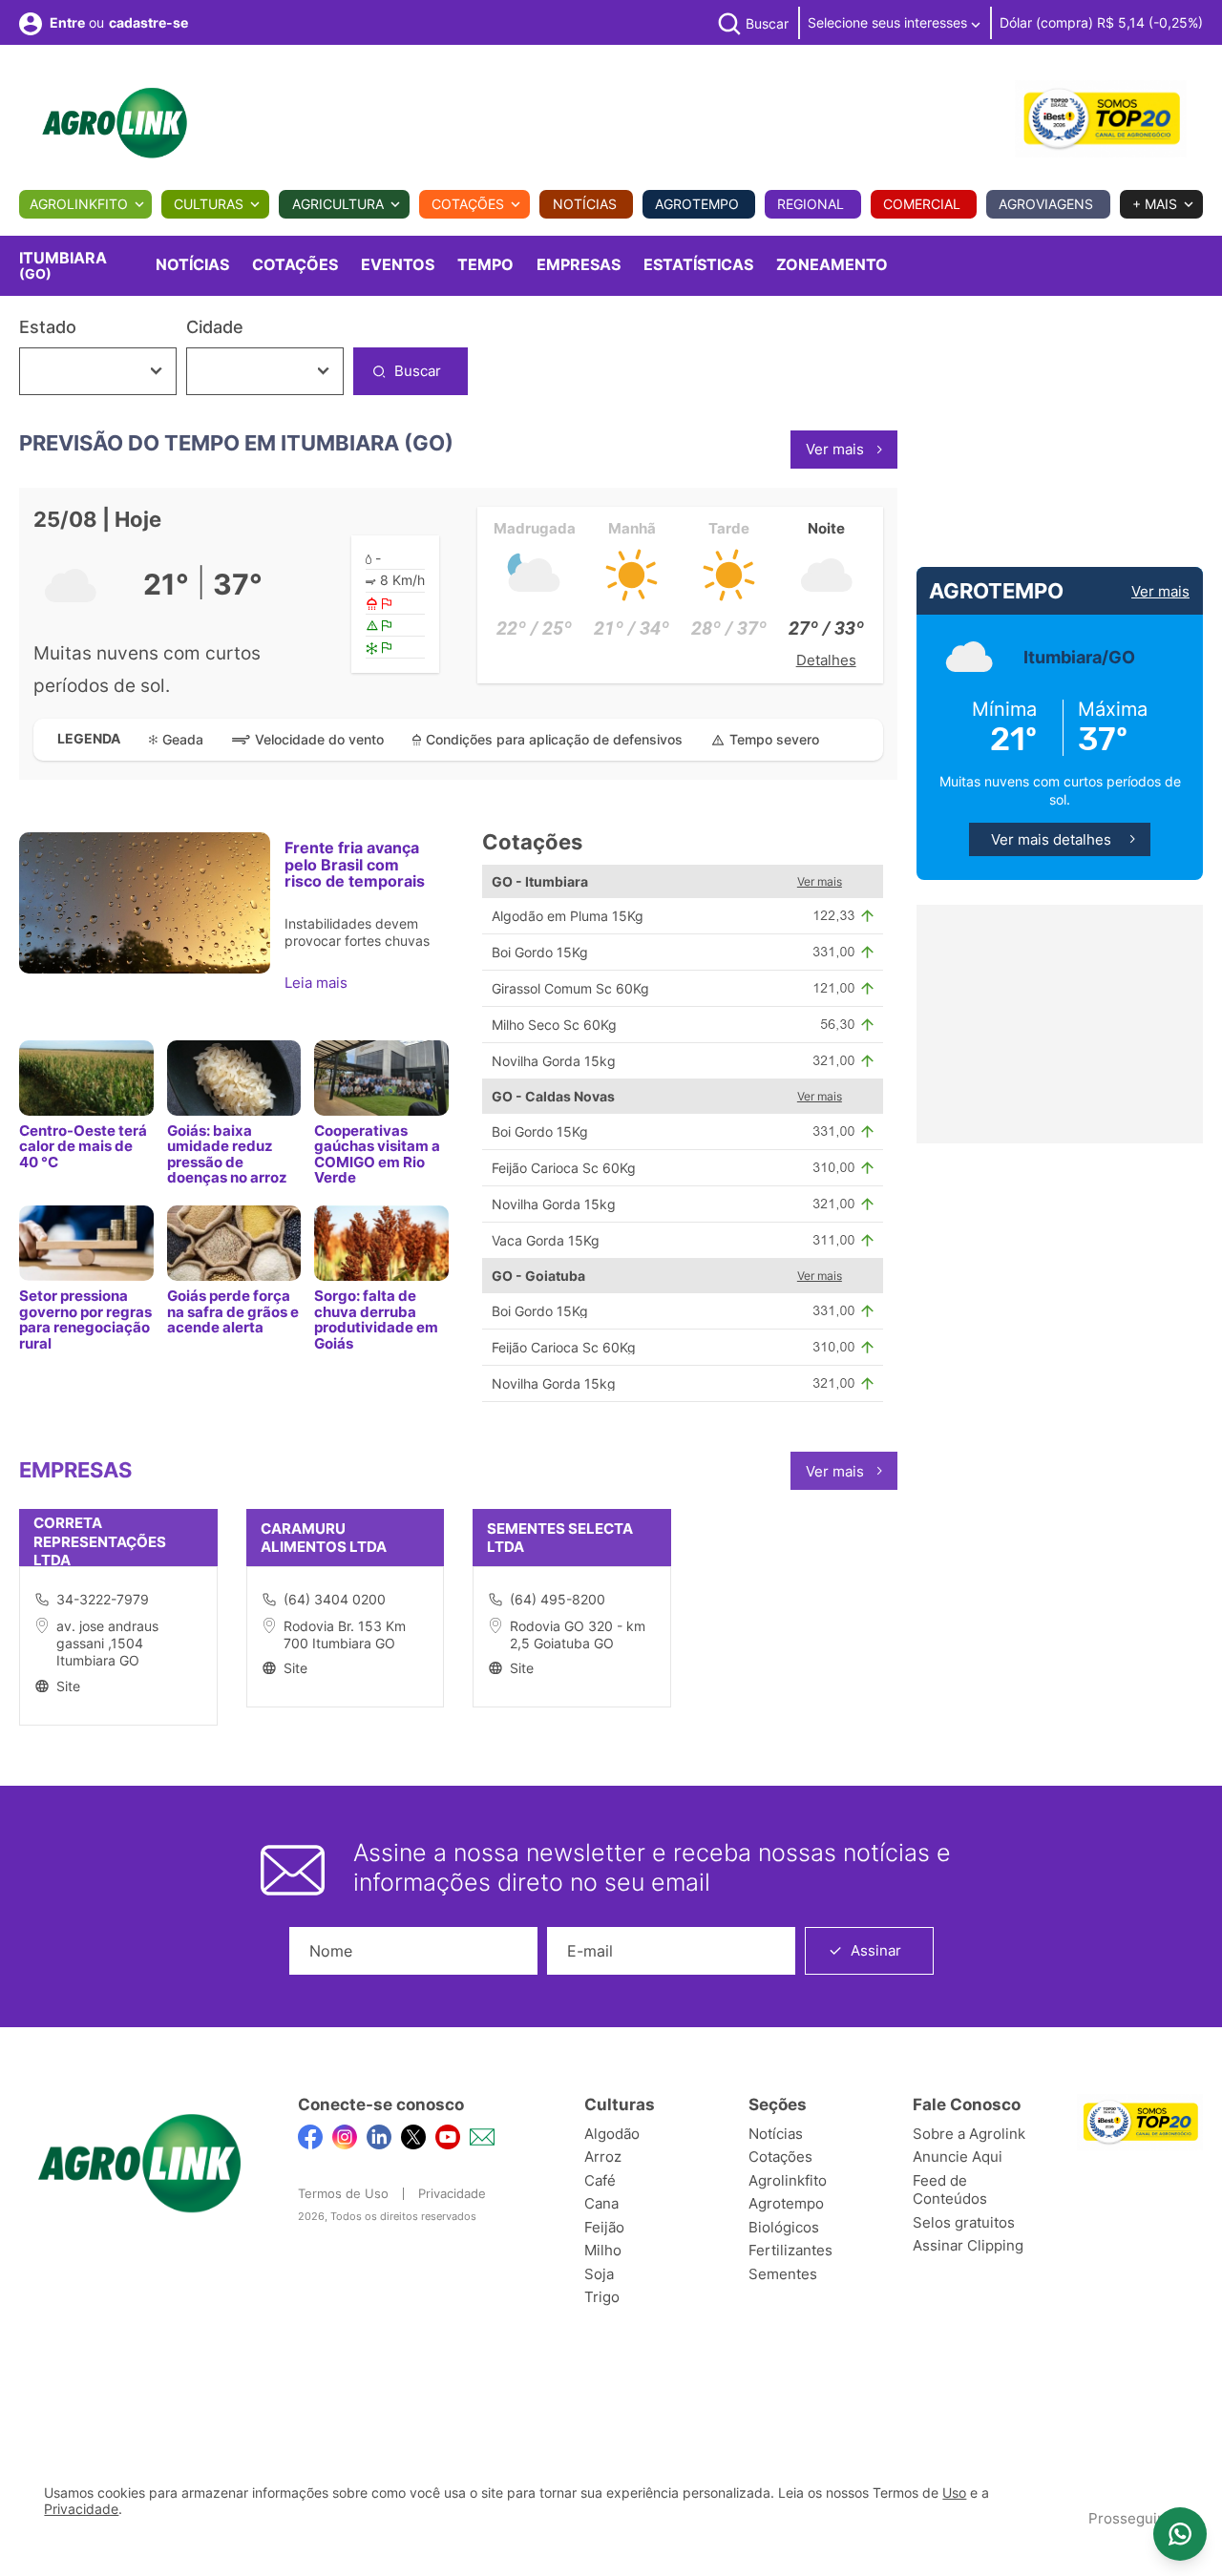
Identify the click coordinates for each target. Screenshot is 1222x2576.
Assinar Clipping (968, 2245)
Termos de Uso (343, 2193)
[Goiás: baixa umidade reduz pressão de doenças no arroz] (234, 1078)
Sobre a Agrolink (969, 2134)
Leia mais (318, 983)
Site (68, 1686)
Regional (811, 204)
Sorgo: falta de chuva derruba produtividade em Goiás (376, 1319)
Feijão (604, 2227)
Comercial (922, 204)
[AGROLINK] (115, 123)
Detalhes (826, 660)
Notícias (585, 204)
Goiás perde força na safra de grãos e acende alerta (233, 1311)
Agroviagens (1046, 204)
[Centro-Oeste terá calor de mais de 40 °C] (86, 1078)
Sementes (783, 2274)
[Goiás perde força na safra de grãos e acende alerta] (234, 1243)
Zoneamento (832, 264)
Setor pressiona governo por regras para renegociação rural (85, 1319)
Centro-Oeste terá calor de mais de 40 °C (83, 1146)
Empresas (579, 264)
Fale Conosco (967, 2105)
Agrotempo (697, 204)
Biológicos (784, 2227)
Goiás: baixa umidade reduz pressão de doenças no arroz (227, 1154)
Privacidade (452, 2193)
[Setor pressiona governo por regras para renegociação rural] (86, 1243)
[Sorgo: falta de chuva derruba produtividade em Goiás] (381, 1243)
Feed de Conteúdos (950, 2190)
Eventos (398, 264)
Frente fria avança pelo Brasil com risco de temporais (355, 864)
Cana (601, 2203)
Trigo (602, 2297)
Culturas (209, 204)
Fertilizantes (790, 2250)
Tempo (485, 264)
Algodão (612, 2134)
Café (600, 2180)
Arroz (603, 2157)
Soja (599, 2274)
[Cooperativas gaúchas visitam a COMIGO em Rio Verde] (381, 1078)
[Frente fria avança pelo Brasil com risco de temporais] (145, 903)
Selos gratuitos (964, 2222)
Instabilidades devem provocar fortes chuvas (357, 932)
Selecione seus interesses (889, 22)
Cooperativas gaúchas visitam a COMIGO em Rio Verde (377, 1154)
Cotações (468, 204)
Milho (603, 2250)
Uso (954, 2493)
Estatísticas (698, 264)
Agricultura (338, 204)
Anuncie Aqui (958, 2157)
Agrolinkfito (79, 204)
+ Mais (1155, 204)
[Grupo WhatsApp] (1180, 2534)
